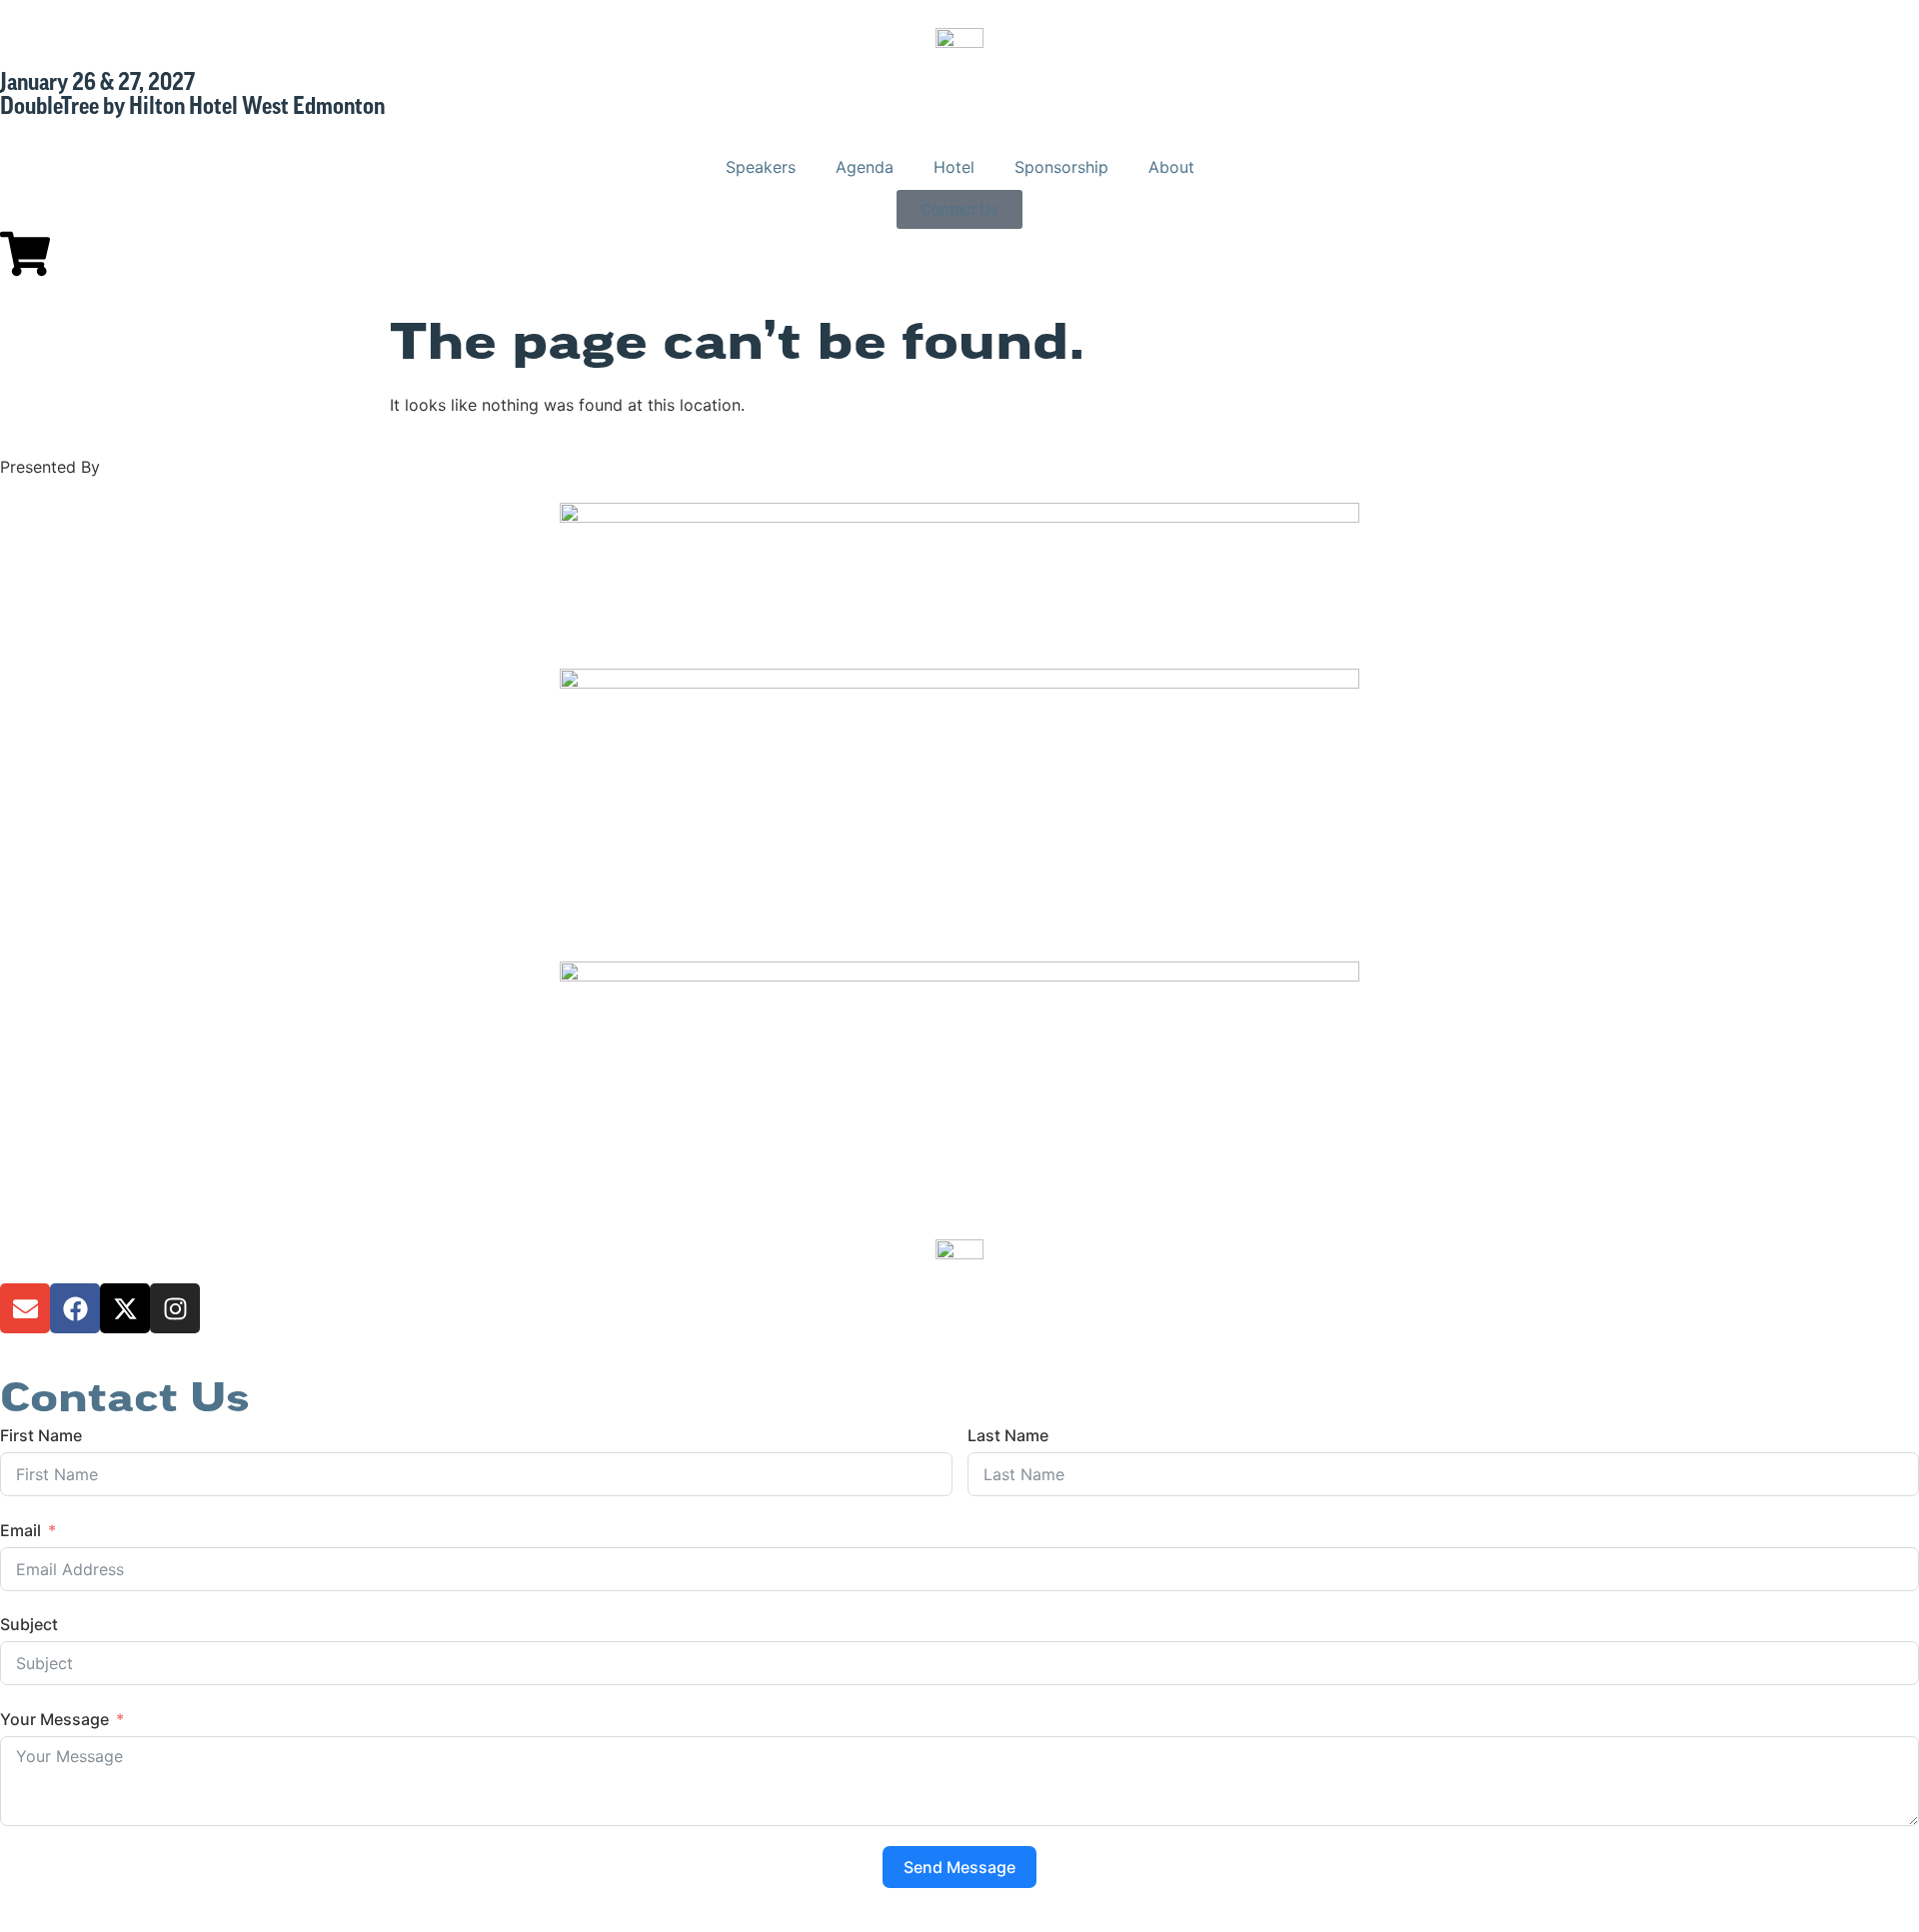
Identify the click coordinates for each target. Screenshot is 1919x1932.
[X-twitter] (125, 1308)
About (1171, 167)
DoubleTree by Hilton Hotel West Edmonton (192, 108)
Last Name (1008, 1435)
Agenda (865, 167)
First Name (41, 1435)
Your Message (54, 1719)
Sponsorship (1061, 167)
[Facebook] (75, 1308)
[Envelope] (25, 1308)
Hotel (954, 167)
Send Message (959, 1867)
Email (20, 1530)
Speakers (761, 167)
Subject (29, 1624)
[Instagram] (175, 1308)
